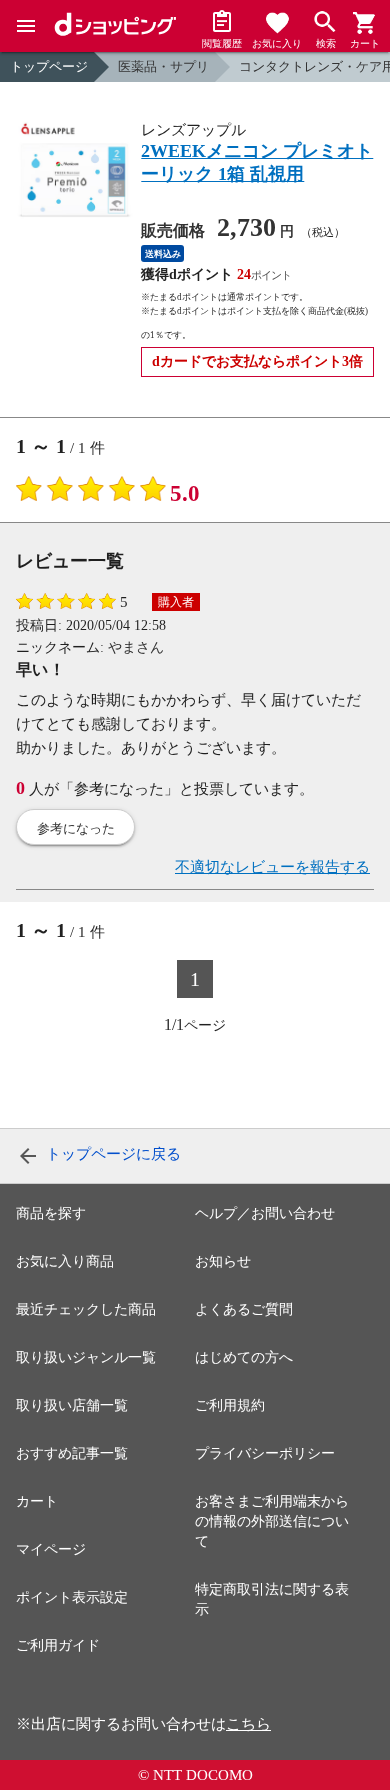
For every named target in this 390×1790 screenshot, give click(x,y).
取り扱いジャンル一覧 (86, 1357)
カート (37, 1501)
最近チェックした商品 (86, 1309)
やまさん (136, 647)
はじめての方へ (244, 1357)
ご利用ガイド (58, 1645)
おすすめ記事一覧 (72, 1453)
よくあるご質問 (244, 1309)
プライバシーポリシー (265, 1453)
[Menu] (26, 26)
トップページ (49, 66)
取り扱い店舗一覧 (72, 1405)
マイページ (51, 1549)
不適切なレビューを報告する (272, 867)
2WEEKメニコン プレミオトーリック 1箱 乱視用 (257, 162)
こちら (248, 1724)
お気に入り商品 (65, 1261)
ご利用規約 (230, 1405)
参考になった (76, 828)
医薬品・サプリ (163, 66)
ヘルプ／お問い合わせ (265, 1213)
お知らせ (223, 1261)
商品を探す (51, 1213)
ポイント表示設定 (72, 1597)
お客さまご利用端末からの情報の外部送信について (272, 1521)
